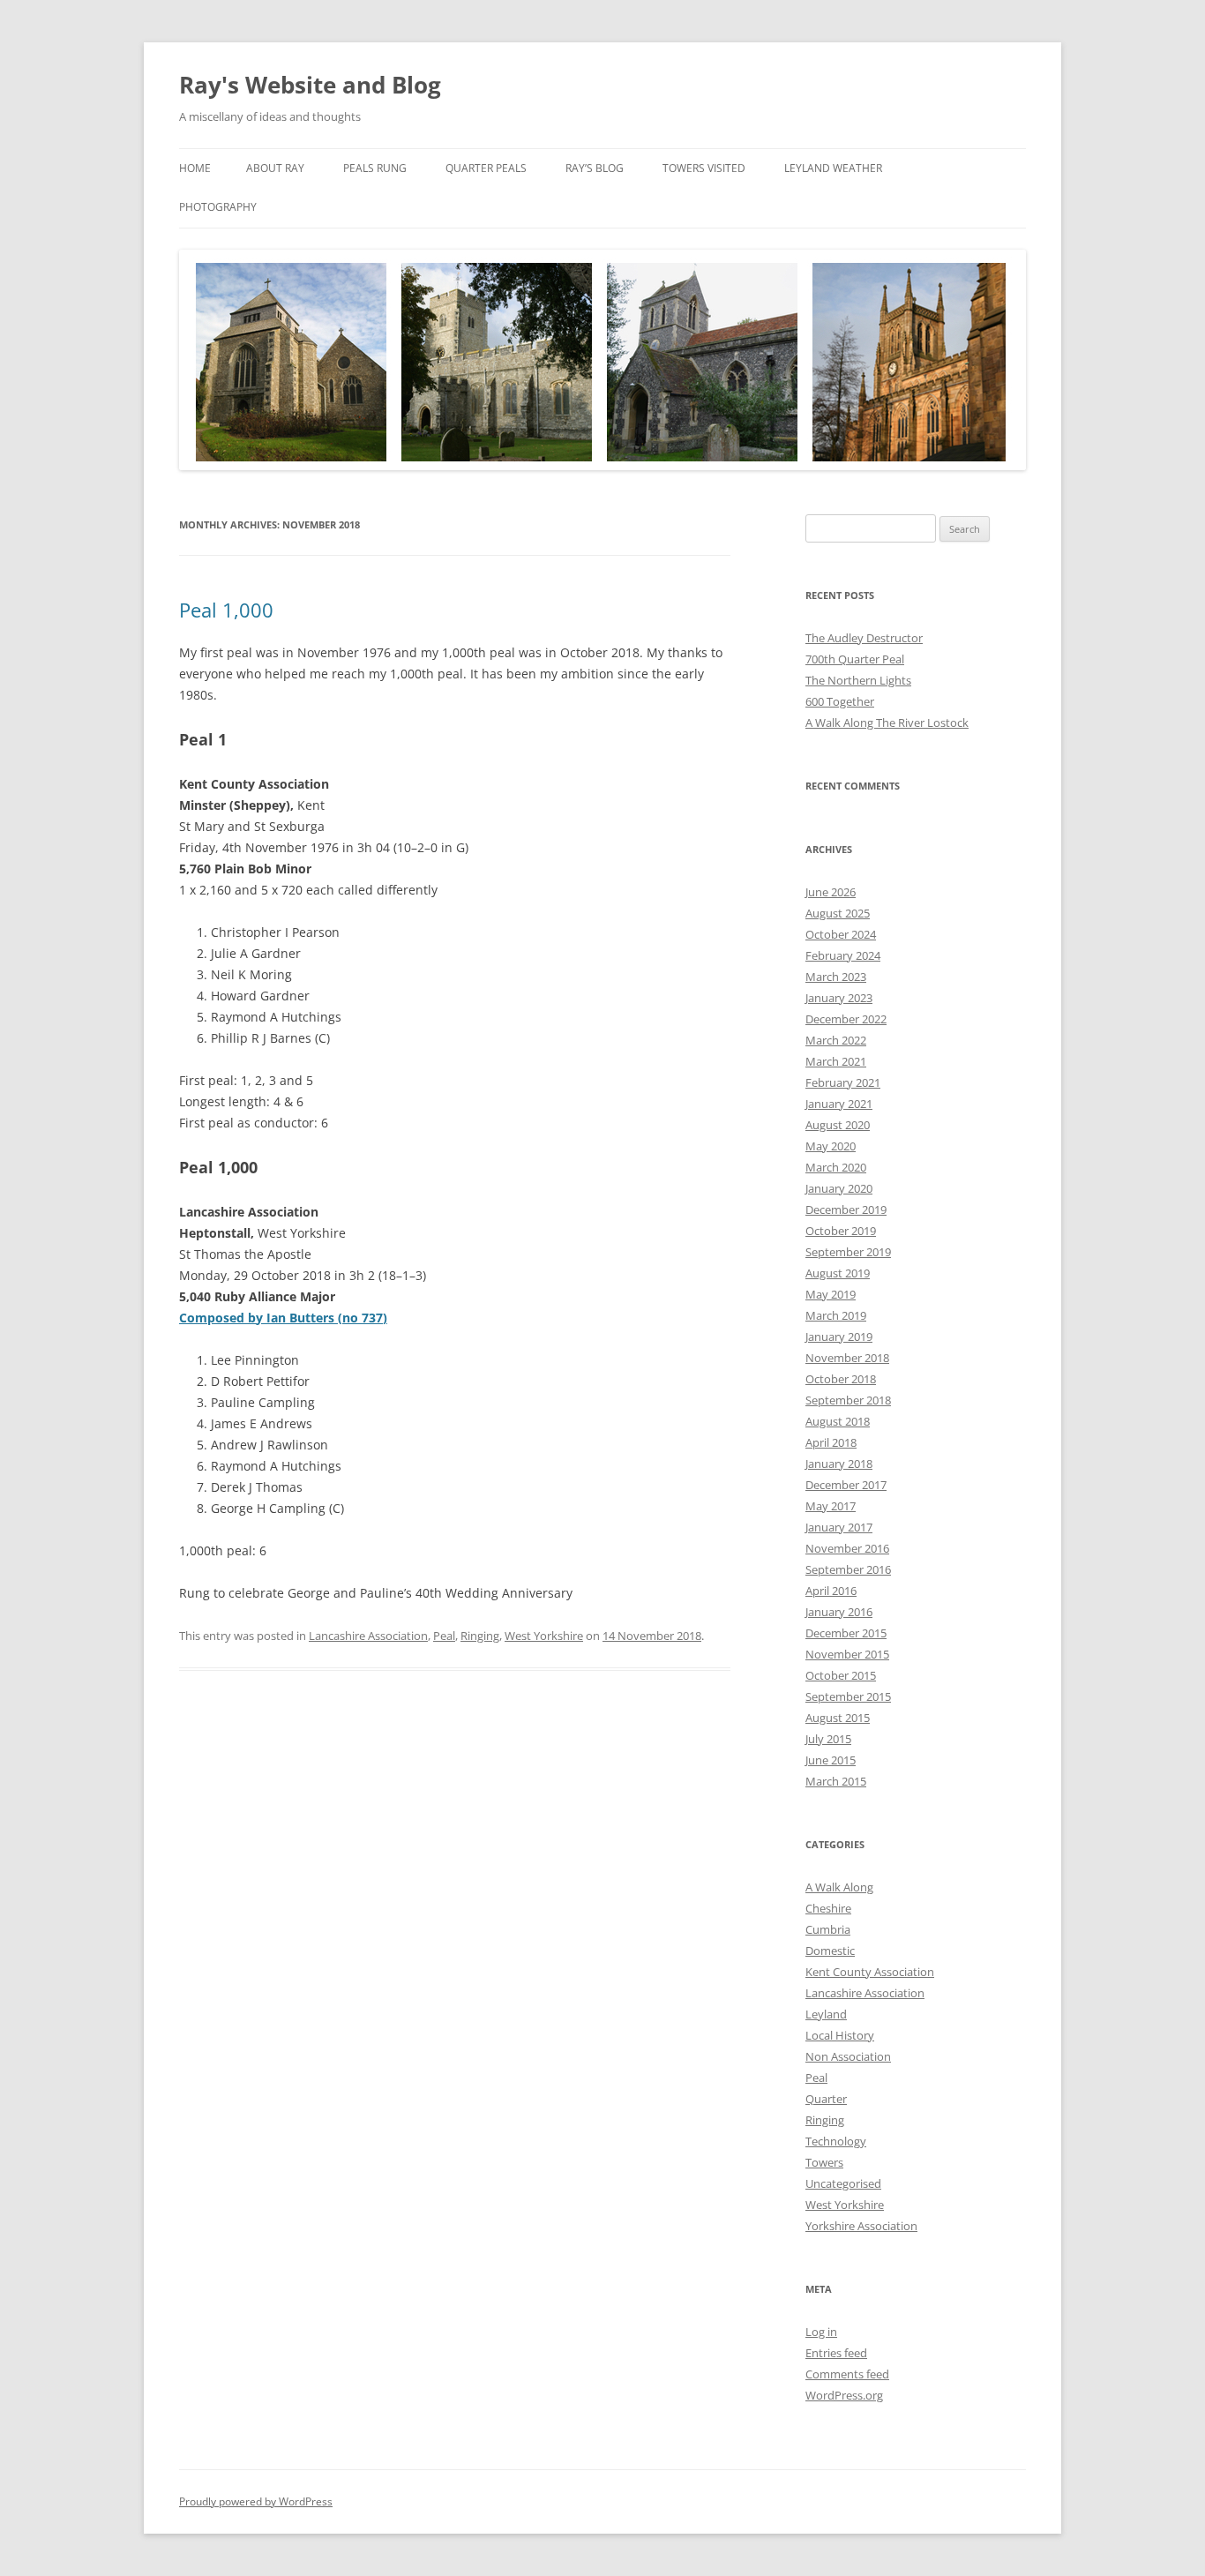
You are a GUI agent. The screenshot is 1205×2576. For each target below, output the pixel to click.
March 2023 (836, 977)
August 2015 (838, 1718)
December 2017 (846, 1485)
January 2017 (839, 1527)
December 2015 (846, 1633)
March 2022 (836, 1040)
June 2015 (831, 1760)
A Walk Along (839, 1887)
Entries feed (836, 2353)
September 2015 (848, 1696)
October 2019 (841, 1231)
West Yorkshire (544, 1636)
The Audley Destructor (864, 638)
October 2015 (841, 1675)
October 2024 (841, 934)
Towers (824, 2162)
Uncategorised (843, 2183)
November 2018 (847, 1358)
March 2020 (836, 1167)
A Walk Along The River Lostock (887, 723)
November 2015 (847, 1654)
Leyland (826, 2014)
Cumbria (828, 1929)
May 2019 (831, 1294)
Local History (840, 2035)
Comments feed (847, 2374)
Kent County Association (870, 1972)
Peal (444, 1636)
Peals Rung (375, 168)
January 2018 (839, 1464)
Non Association (848, 2056)
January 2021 (839, 1104)
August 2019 (838, 1273)
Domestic (830, 1951)
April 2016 (831, 1591)
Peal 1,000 (226, 610)
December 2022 (846, 1019)
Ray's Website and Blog (310, 85)
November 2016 (847, 1548)
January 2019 (839, 1337)
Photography (218, 207)
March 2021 (836, 1061)
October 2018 (841, 1379)
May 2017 (831, 1506)
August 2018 (838, 1421)
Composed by (283, 1318)
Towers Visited (704, 168)
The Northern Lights (858, 680)
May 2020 (831, 1146)
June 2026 (831, 892)
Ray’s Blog (595, 168)
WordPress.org (844, 2395)
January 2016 (839, 1612)
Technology (836, 2141)
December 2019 (846, 1209)
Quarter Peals (486, 168)
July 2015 (828, 1739)
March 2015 (836, 1781)
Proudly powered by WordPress (256, 2501)
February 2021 (843, 1082)
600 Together (840, 701)
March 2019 (836, 1315)
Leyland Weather (833, 168)
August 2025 (838, 913)
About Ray (275, 168)
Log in (821, 2332)
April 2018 (831, 1442)
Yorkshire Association (861, 2226)
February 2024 (843, 955)
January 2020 (839, 1188)
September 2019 (848, 1252)
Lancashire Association (368, 1636)
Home (195, 168)
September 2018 (848, 1400)
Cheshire (828, 1908)
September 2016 (848, 1569)
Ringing (480, 1636)
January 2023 (839, 998)
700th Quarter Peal (855, 659)
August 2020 (838, 1125)
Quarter (826, 2099)
